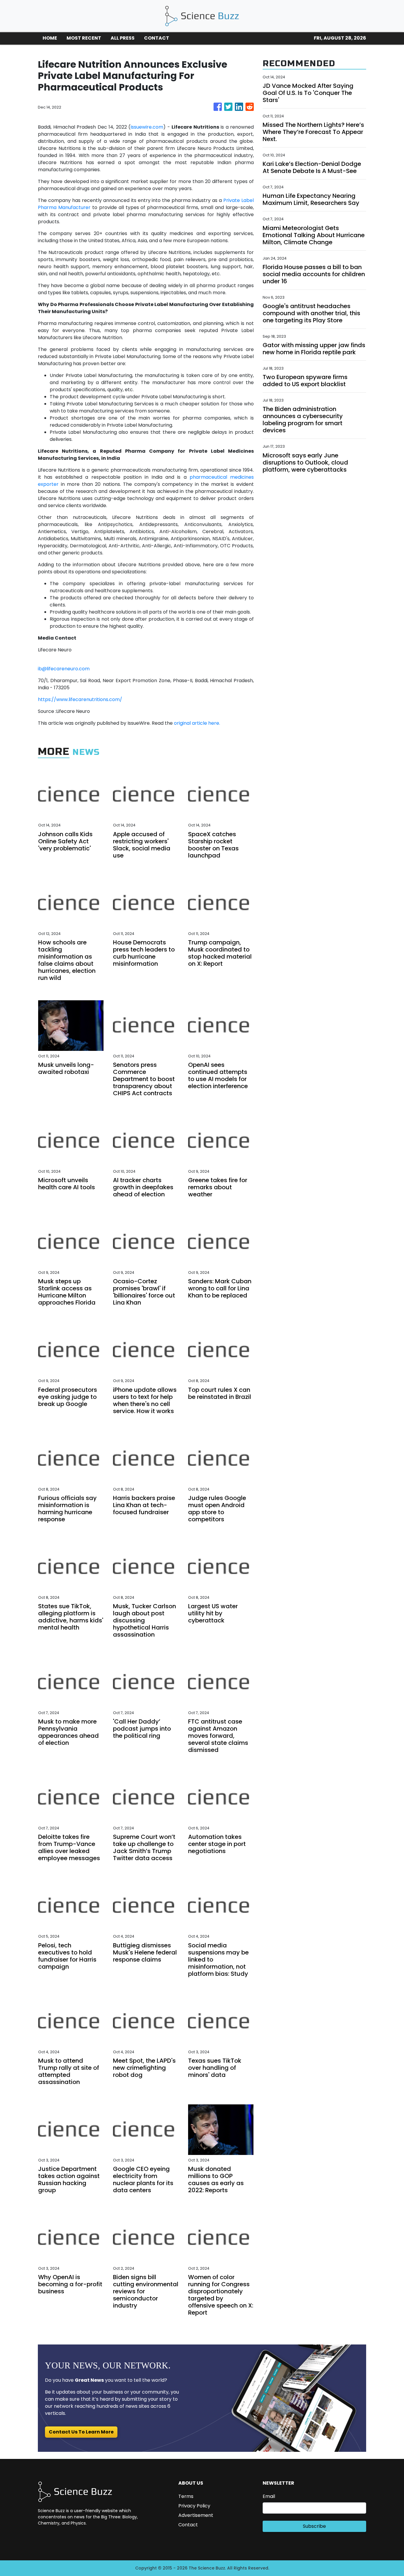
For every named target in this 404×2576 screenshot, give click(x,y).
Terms (186, 2496)
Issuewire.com (147, 127)
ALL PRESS (123, 38)
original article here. (197, 723)
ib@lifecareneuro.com (64, 669)
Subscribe (314, 2526)
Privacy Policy (194, 2506)
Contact (188, 2525)
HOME (50, 38)
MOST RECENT (84, 38)
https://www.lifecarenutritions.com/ (80, 699)
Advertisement (196, 2515)
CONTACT (157, 38)
